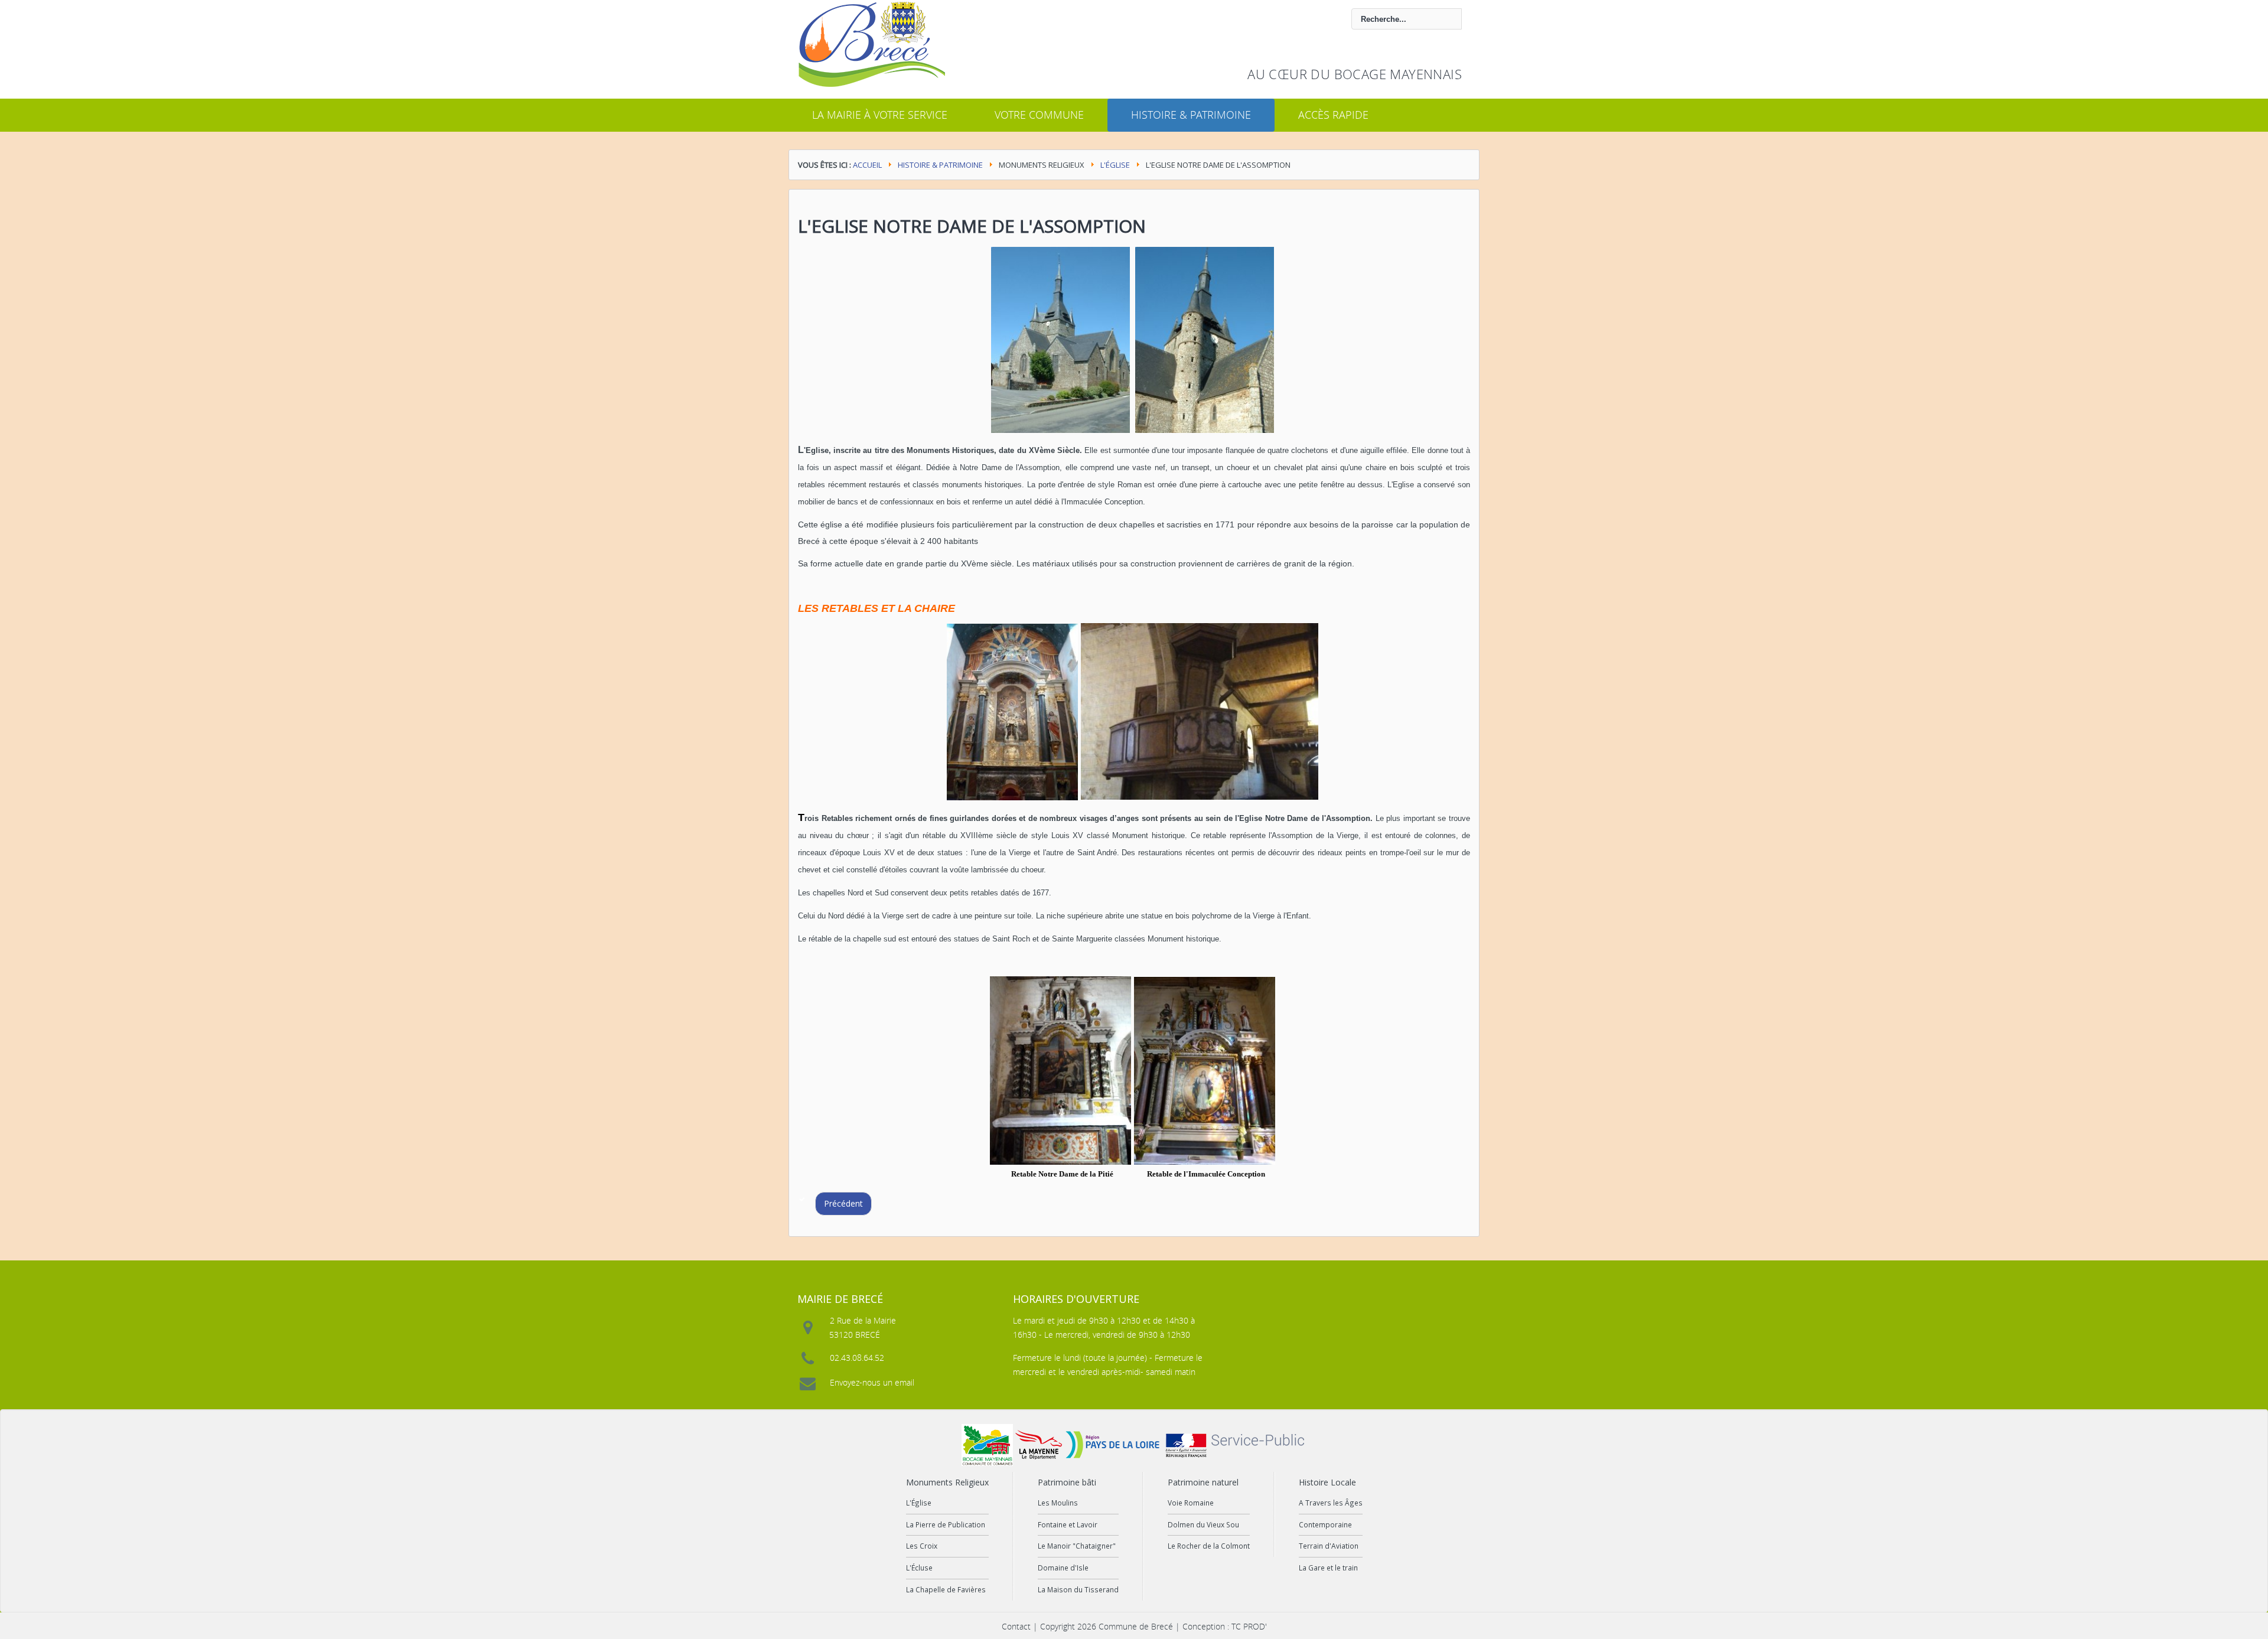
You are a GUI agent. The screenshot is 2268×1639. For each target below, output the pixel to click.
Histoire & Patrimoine (1191, 115)
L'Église (1115, 165)
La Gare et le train (1328, 1568)
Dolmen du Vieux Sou (1203, 1524)
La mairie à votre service (880, 115)
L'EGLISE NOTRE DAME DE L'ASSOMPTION (972, 226)
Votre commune (1039, 115)
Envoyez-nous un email (872, 1382)
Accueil (867, 165)
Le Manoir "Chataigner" (1077, 1546)
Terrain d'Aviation (1329, 1546)
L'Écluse (919, 1568)
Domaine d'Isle (1063, 1568)
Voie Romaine (1191, 1503)
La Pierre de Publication (946, 1524)
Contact (1016, 1626)
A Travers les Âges (1331, 1503)
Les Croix (922, 1546)
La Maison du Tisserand (1078, 1589)
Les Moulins (1058, 1503)
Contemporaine (1325, 1524)
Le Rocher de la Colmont (1209, 1546)
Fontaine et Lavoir (1068, 1524)
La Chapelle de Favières (946, 1589)
